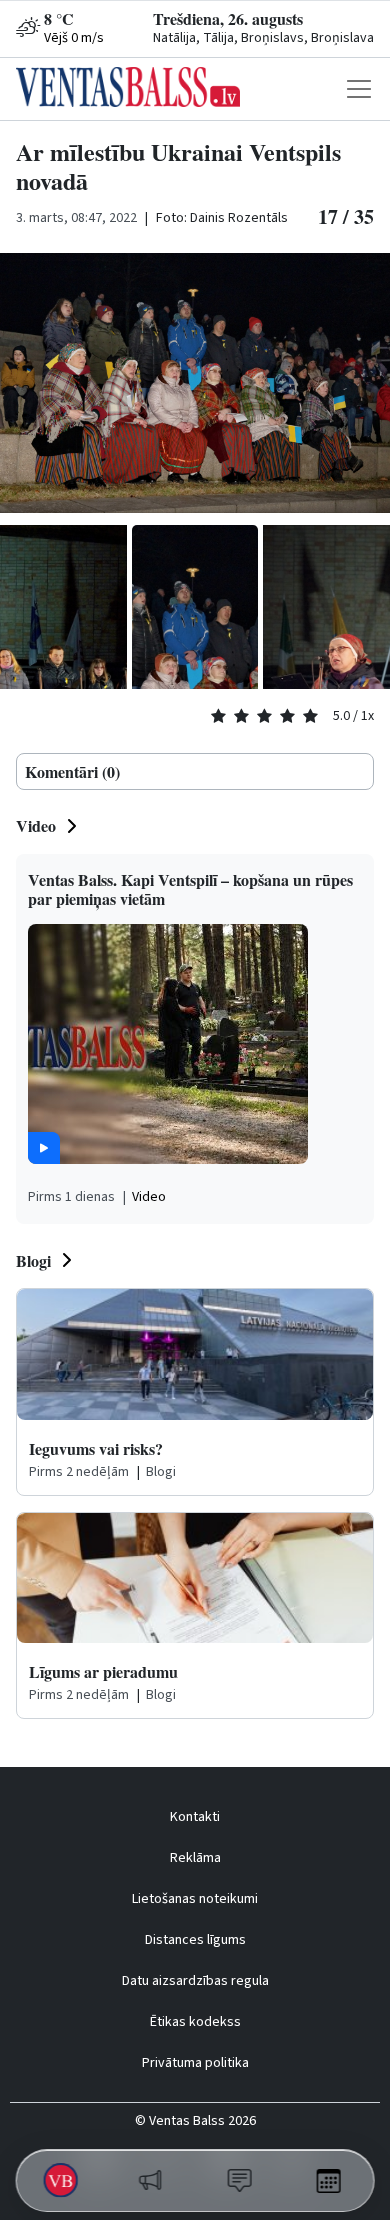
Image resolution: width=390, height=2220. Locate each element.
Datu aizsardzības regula (195, 1981)
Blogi (33, 1260)
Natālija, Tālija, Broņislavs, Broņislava (263, 38)
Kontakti (195, 1817)
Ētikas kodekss (195, 2022)
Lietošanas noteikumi (195, 1899)
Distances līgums (195, 1940)
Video (36, 825)
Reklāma (195, 1858)
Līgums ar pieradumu (103, 1671)
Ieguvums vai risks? (96, 1448)
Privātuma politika (195, 2063)
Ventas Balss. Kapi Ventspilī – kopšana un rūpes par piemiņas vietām (190, 889)
